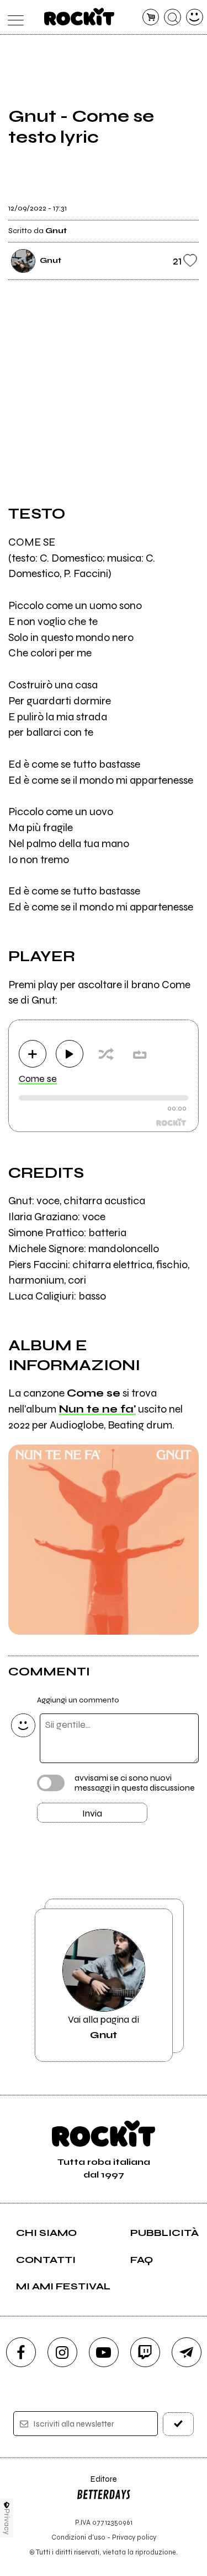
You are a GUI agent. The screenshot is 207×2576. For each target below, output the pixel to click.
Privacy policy (134, 2537)
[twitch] (145, 2352)
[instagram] (62, 2352)
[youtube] (104, 2352)
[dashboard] (195, 17)
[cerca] (173, 17)
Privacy (7, 2522)
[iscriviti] (178, 2424)
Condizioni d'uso (78, 2537)
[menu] (13, 17)
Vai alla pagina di (104, 2027)
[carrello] (151, 17)
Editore (97, 2484)
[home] (79, 17)
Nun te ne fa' (97, 1409)
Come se (38, 1079)
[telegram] (187, 2352)
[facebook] (21, 2352)
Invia (92, 1813)
